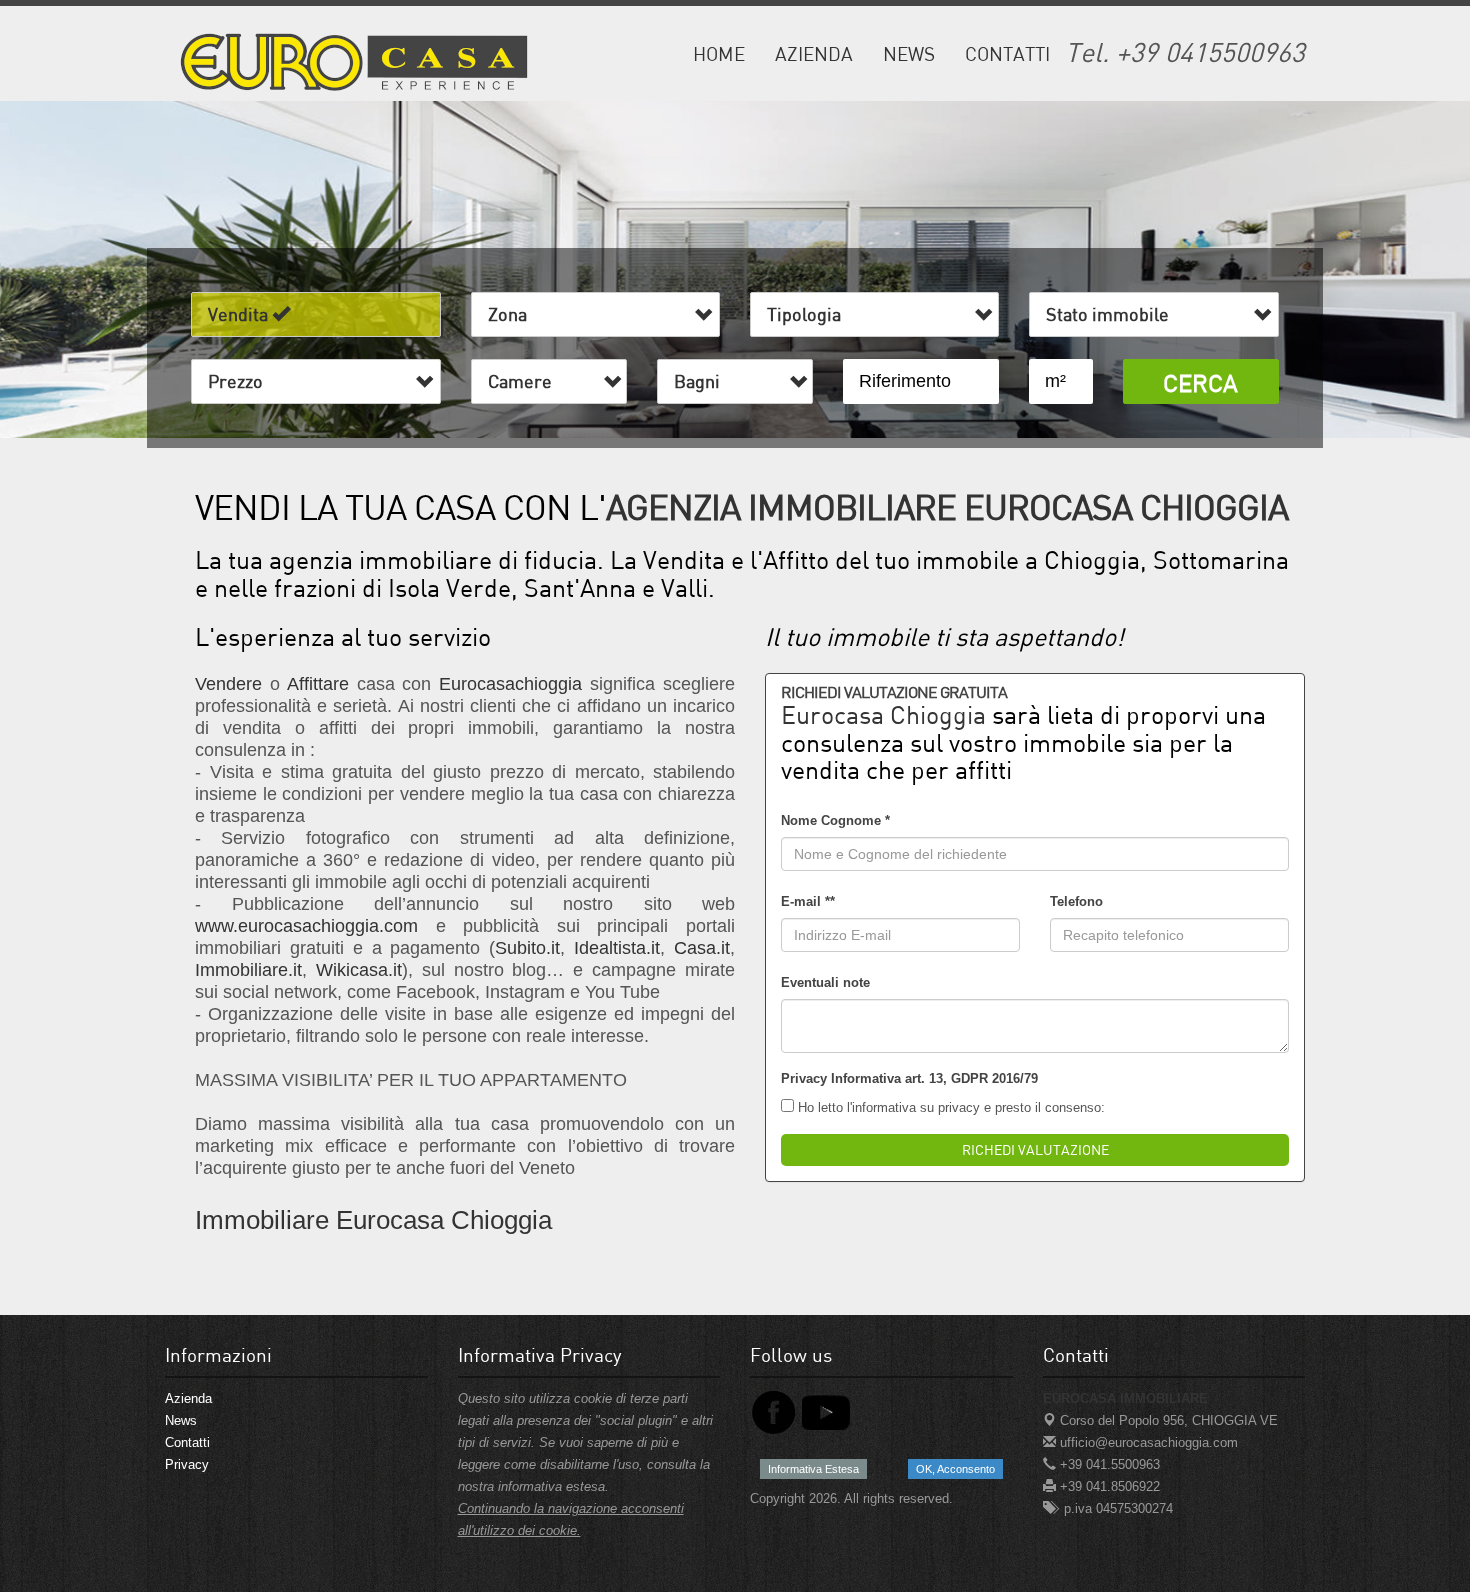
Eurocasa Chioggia (883, 714)
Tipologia (808, 314)
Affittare (318, 684)
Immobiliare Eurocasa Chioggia (373, 1220)
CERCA (1200, 382)
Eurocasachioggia (510, 684)
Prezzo (239, 381)
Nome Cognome (835, 820)
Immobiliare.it (248, 970)
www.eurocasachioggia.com (306, 926)
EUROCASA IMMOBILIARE (1125, 1398)
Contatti (1007, 53)
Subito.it (527, 948)
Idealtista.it (617, 948)
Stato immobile (1111, 314)
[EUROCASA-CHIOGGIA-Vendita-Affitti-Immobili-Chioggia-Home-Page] (355, 58)
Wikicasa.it (359, 970)
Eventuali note (825, 982)
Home (719, 53)
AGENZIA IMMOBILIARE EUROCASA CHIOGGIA (947, 507)
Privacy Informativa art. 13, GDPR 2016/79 (909, 1078)
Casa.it (702, 948)
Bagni (701, 381)
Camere (524, 381)
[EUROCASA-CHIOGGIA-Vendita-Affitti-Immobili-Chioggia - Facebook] (774, 1412)
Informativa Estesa (813, 1469)
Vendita (240, 314)
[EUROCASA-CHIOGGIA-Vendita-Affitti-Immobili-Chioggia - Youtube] (826, 1412)
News (909, 53)
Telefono (1076, 901)
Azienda (814, 53)
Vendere (228, 684)
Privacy (187, 1464)
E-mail (808, 901)
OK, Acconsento (955, 1469)
